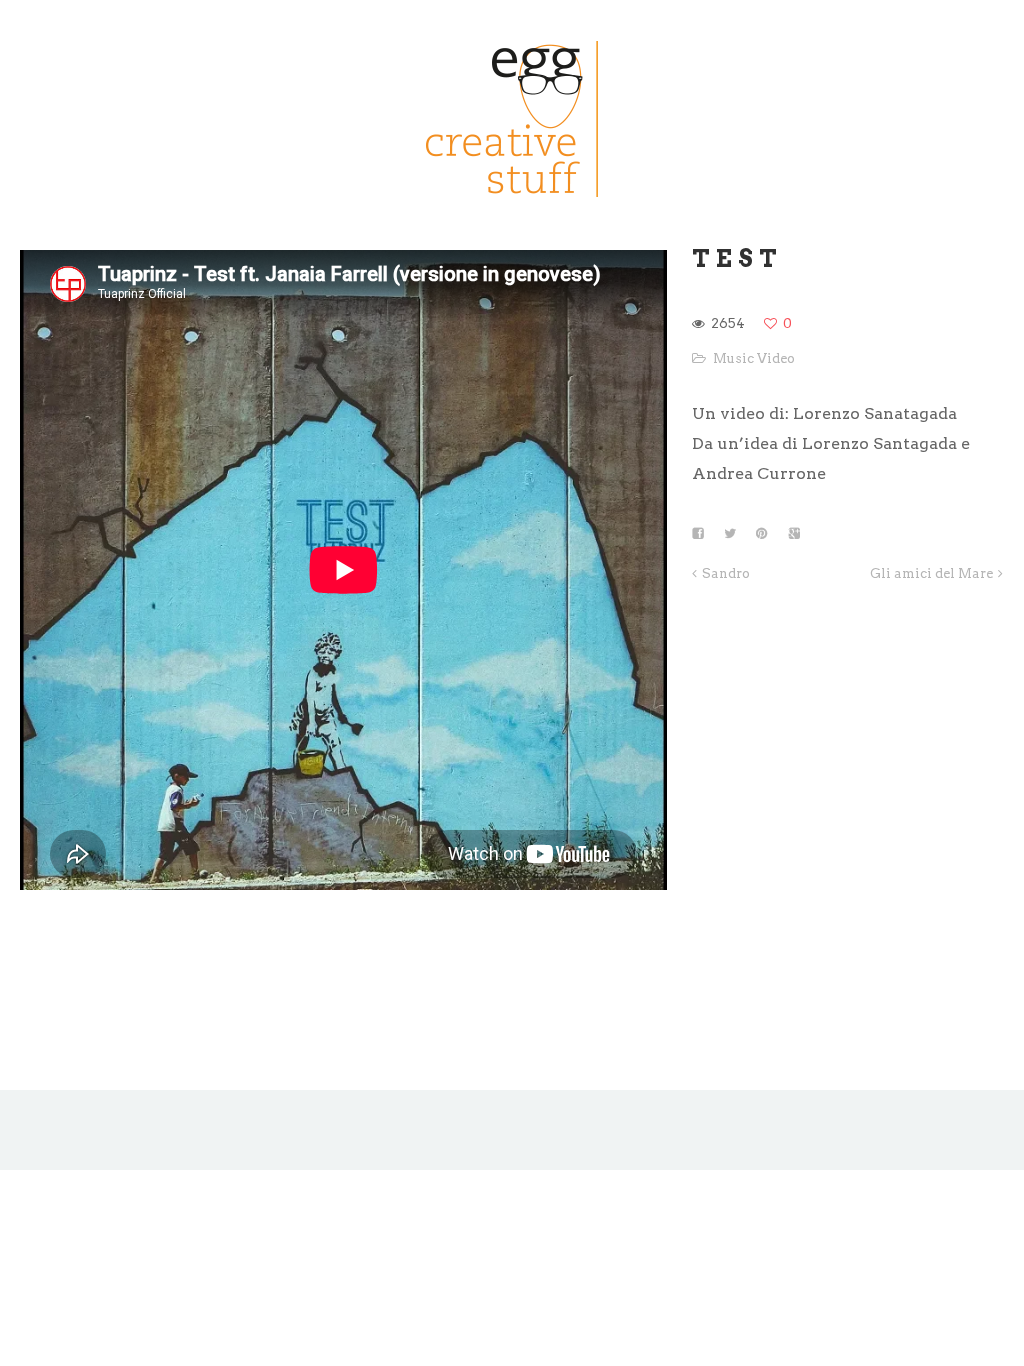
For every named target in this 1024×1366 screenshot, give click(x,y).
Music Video (754, 358)
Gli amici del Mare (931, 573)
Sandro (726, 573)
